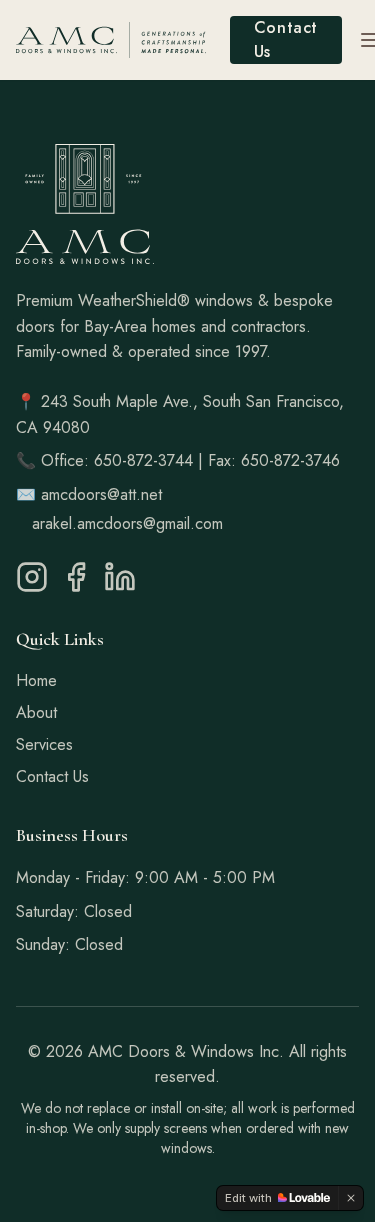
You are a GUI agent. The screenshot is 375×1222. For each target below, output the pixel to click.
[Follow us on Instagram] (32, 577)
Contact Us (286, 39)
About (36, 712)
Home (36, 680)
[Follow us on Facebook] (76, 577)
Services (44, 744)
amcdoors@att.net (101, 494)
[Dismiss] (351, 1198)
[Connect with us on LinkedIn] (120, 577)
